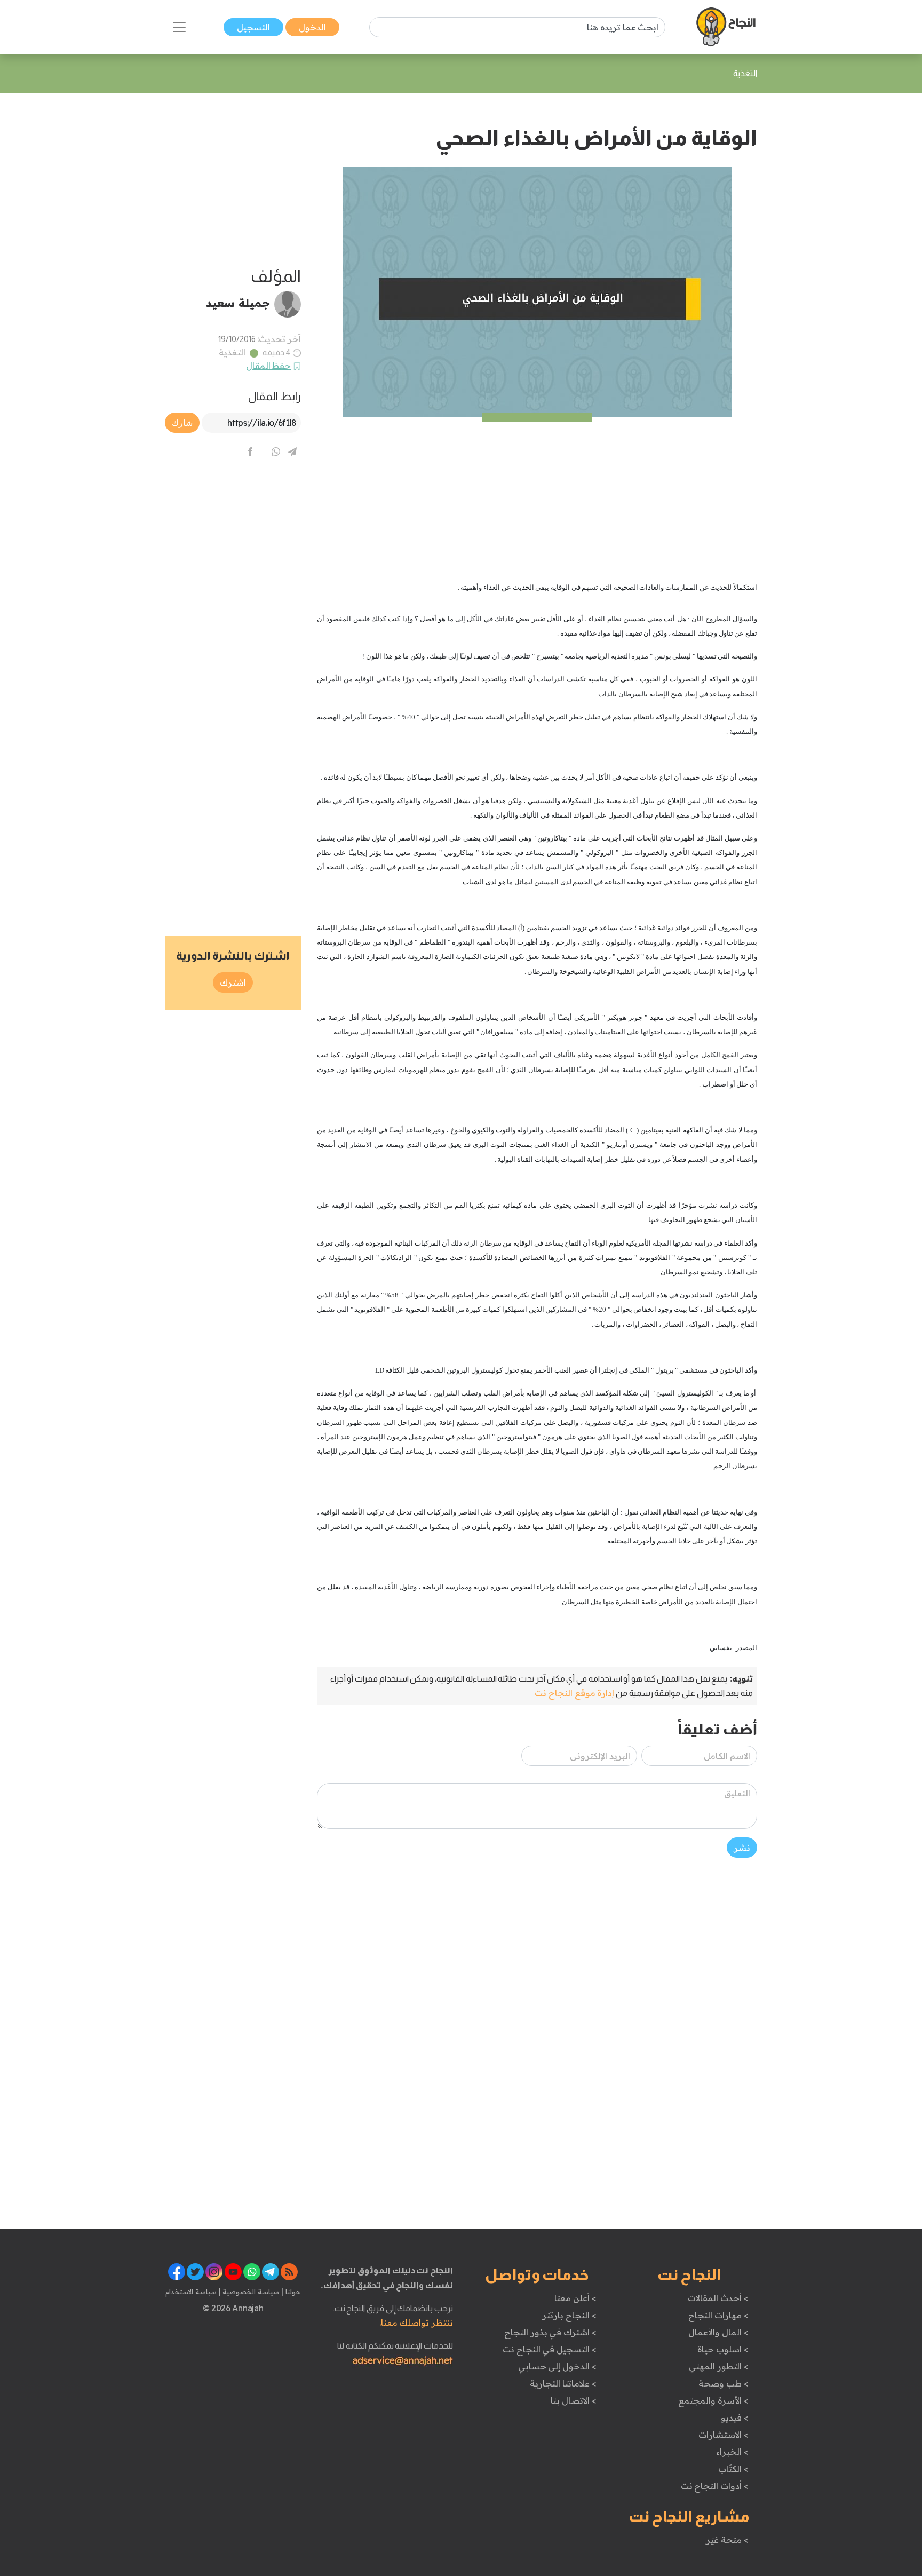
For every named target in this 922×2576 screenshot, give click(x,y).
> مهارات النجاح (718, 2315)
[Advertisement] (537, 492)
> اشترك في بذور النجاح (550, 2332)
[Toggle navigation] (179, 27)
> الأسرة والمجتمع (713, 2400)
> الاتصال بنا (573, 2400)
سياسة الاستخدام (191, 2292)
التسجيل (253, 27)
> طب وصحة (723, 2383)
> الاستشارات (724, 2435)
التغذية (232, 352)
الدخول (312, 27)
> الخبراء (732, 2452)
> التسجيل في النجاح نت (550, 2349)
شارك (182, 423)
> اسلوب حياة (723, 2349)
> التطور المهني (718, 2366)
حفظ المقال (269, 366)
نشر (742, 1848)
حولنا (292, 2292)
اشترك (233, 982)
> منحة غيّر (727, 2540)
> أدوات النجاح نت (715, 2486)
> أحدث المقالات (718, 2298)
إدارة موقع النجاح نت (574, 1693)
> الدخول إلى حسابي (557, 2366)
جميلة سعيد (238, 303)
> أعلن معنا (575, 2298)
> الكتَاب (733, 2469)
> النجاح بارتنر (569, 2315)
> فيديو (735, 2418)
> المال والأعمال (718, 2332)
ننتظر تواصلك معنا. (416, 2323)
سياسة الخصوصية (250, 2292)
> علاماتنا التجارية (563, 2383)
